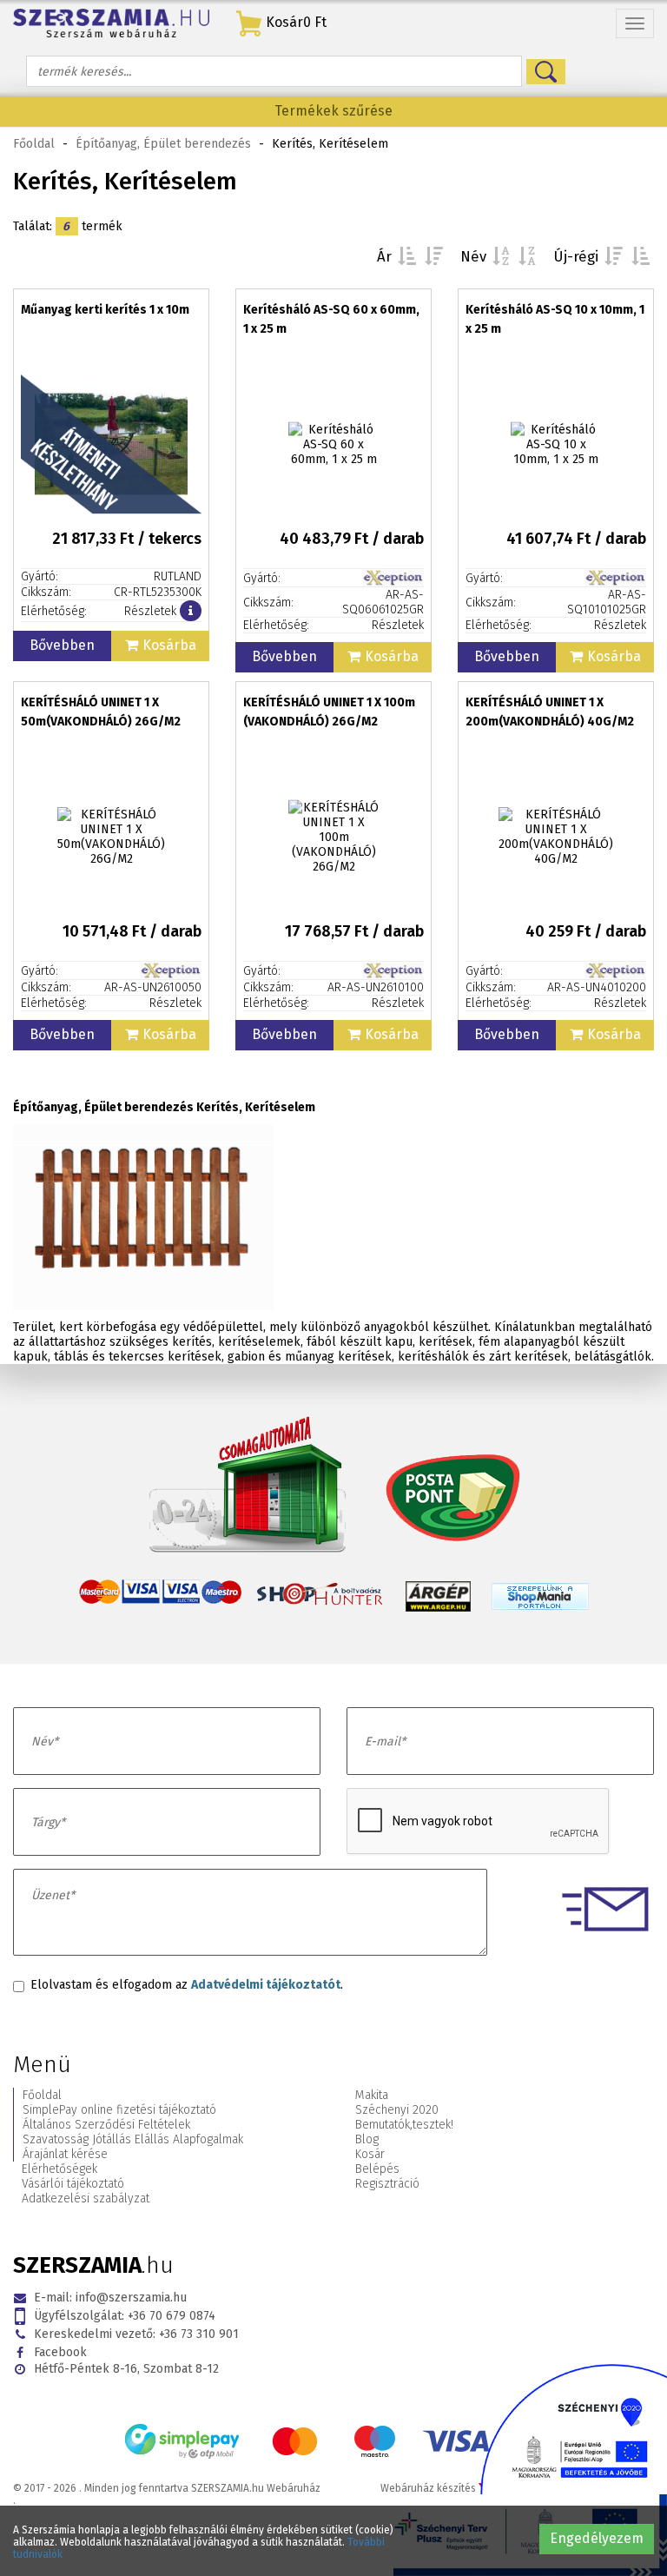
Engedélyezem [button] (597, 2538)
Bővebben (62, 645)
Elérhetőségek (59, 2169)
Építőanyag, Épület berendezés (163, 144)
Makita (372, 2095)
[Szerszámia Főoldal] (111, 23)
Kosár (370, 2154)
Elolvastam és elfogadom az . (187, 1985)
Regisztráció (387, 2184)
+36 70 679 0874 (125, 2316)
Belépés (377, 2169)
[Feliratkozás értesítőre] (191, 611)
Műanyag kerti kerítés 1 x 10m (105, 310)
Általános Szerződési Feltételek (106, 2125)
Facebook (60, 2352)
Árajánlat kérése (65, 2154)
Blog (367, 2139)
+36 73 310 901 (136, 2334)
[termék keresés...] (546, 72)
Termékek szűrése (333, 111)
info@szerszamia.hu (110, 2298)
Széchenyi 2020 (397, 2110)
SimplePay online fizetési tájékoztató (119, 2110)
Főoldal (34, 144)
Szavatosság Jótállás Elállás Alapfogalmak (133, 2139)
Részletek (150, 611)
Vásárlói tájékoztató (73, 2184)
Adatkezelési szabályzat (86, 2199)
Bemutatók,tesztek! (404, 2125)
